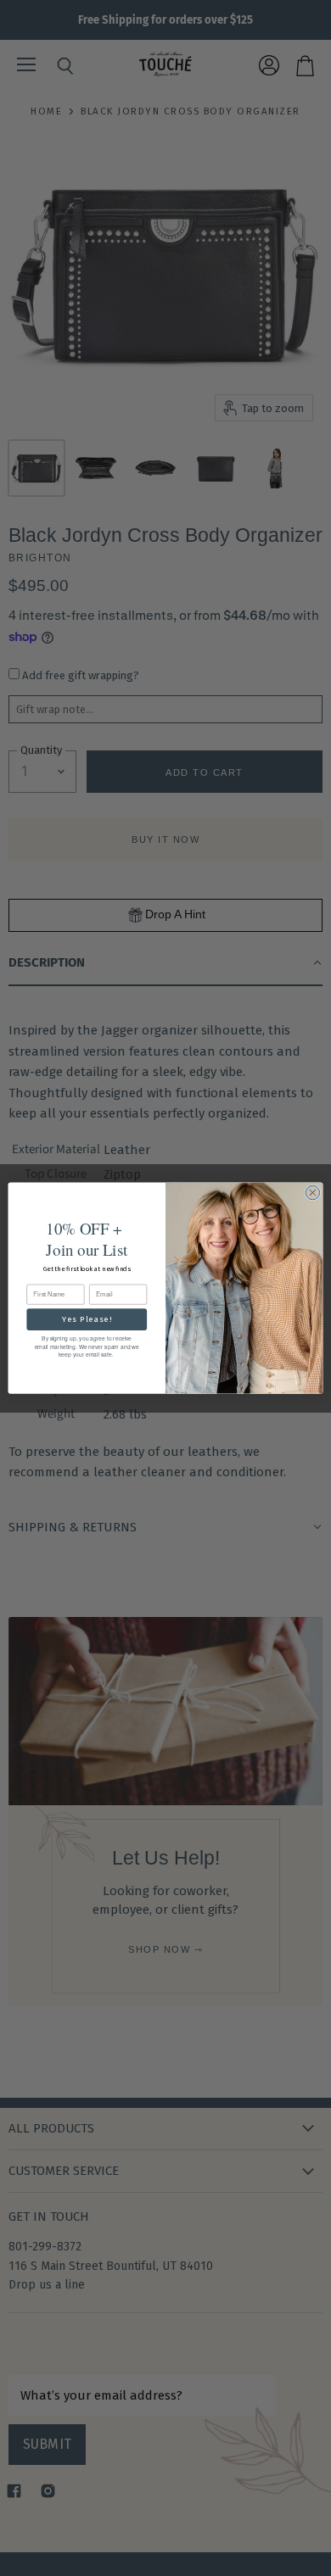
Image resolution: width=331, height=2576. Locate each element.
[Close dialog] (313, 1193)
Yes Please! (87, 1319)
